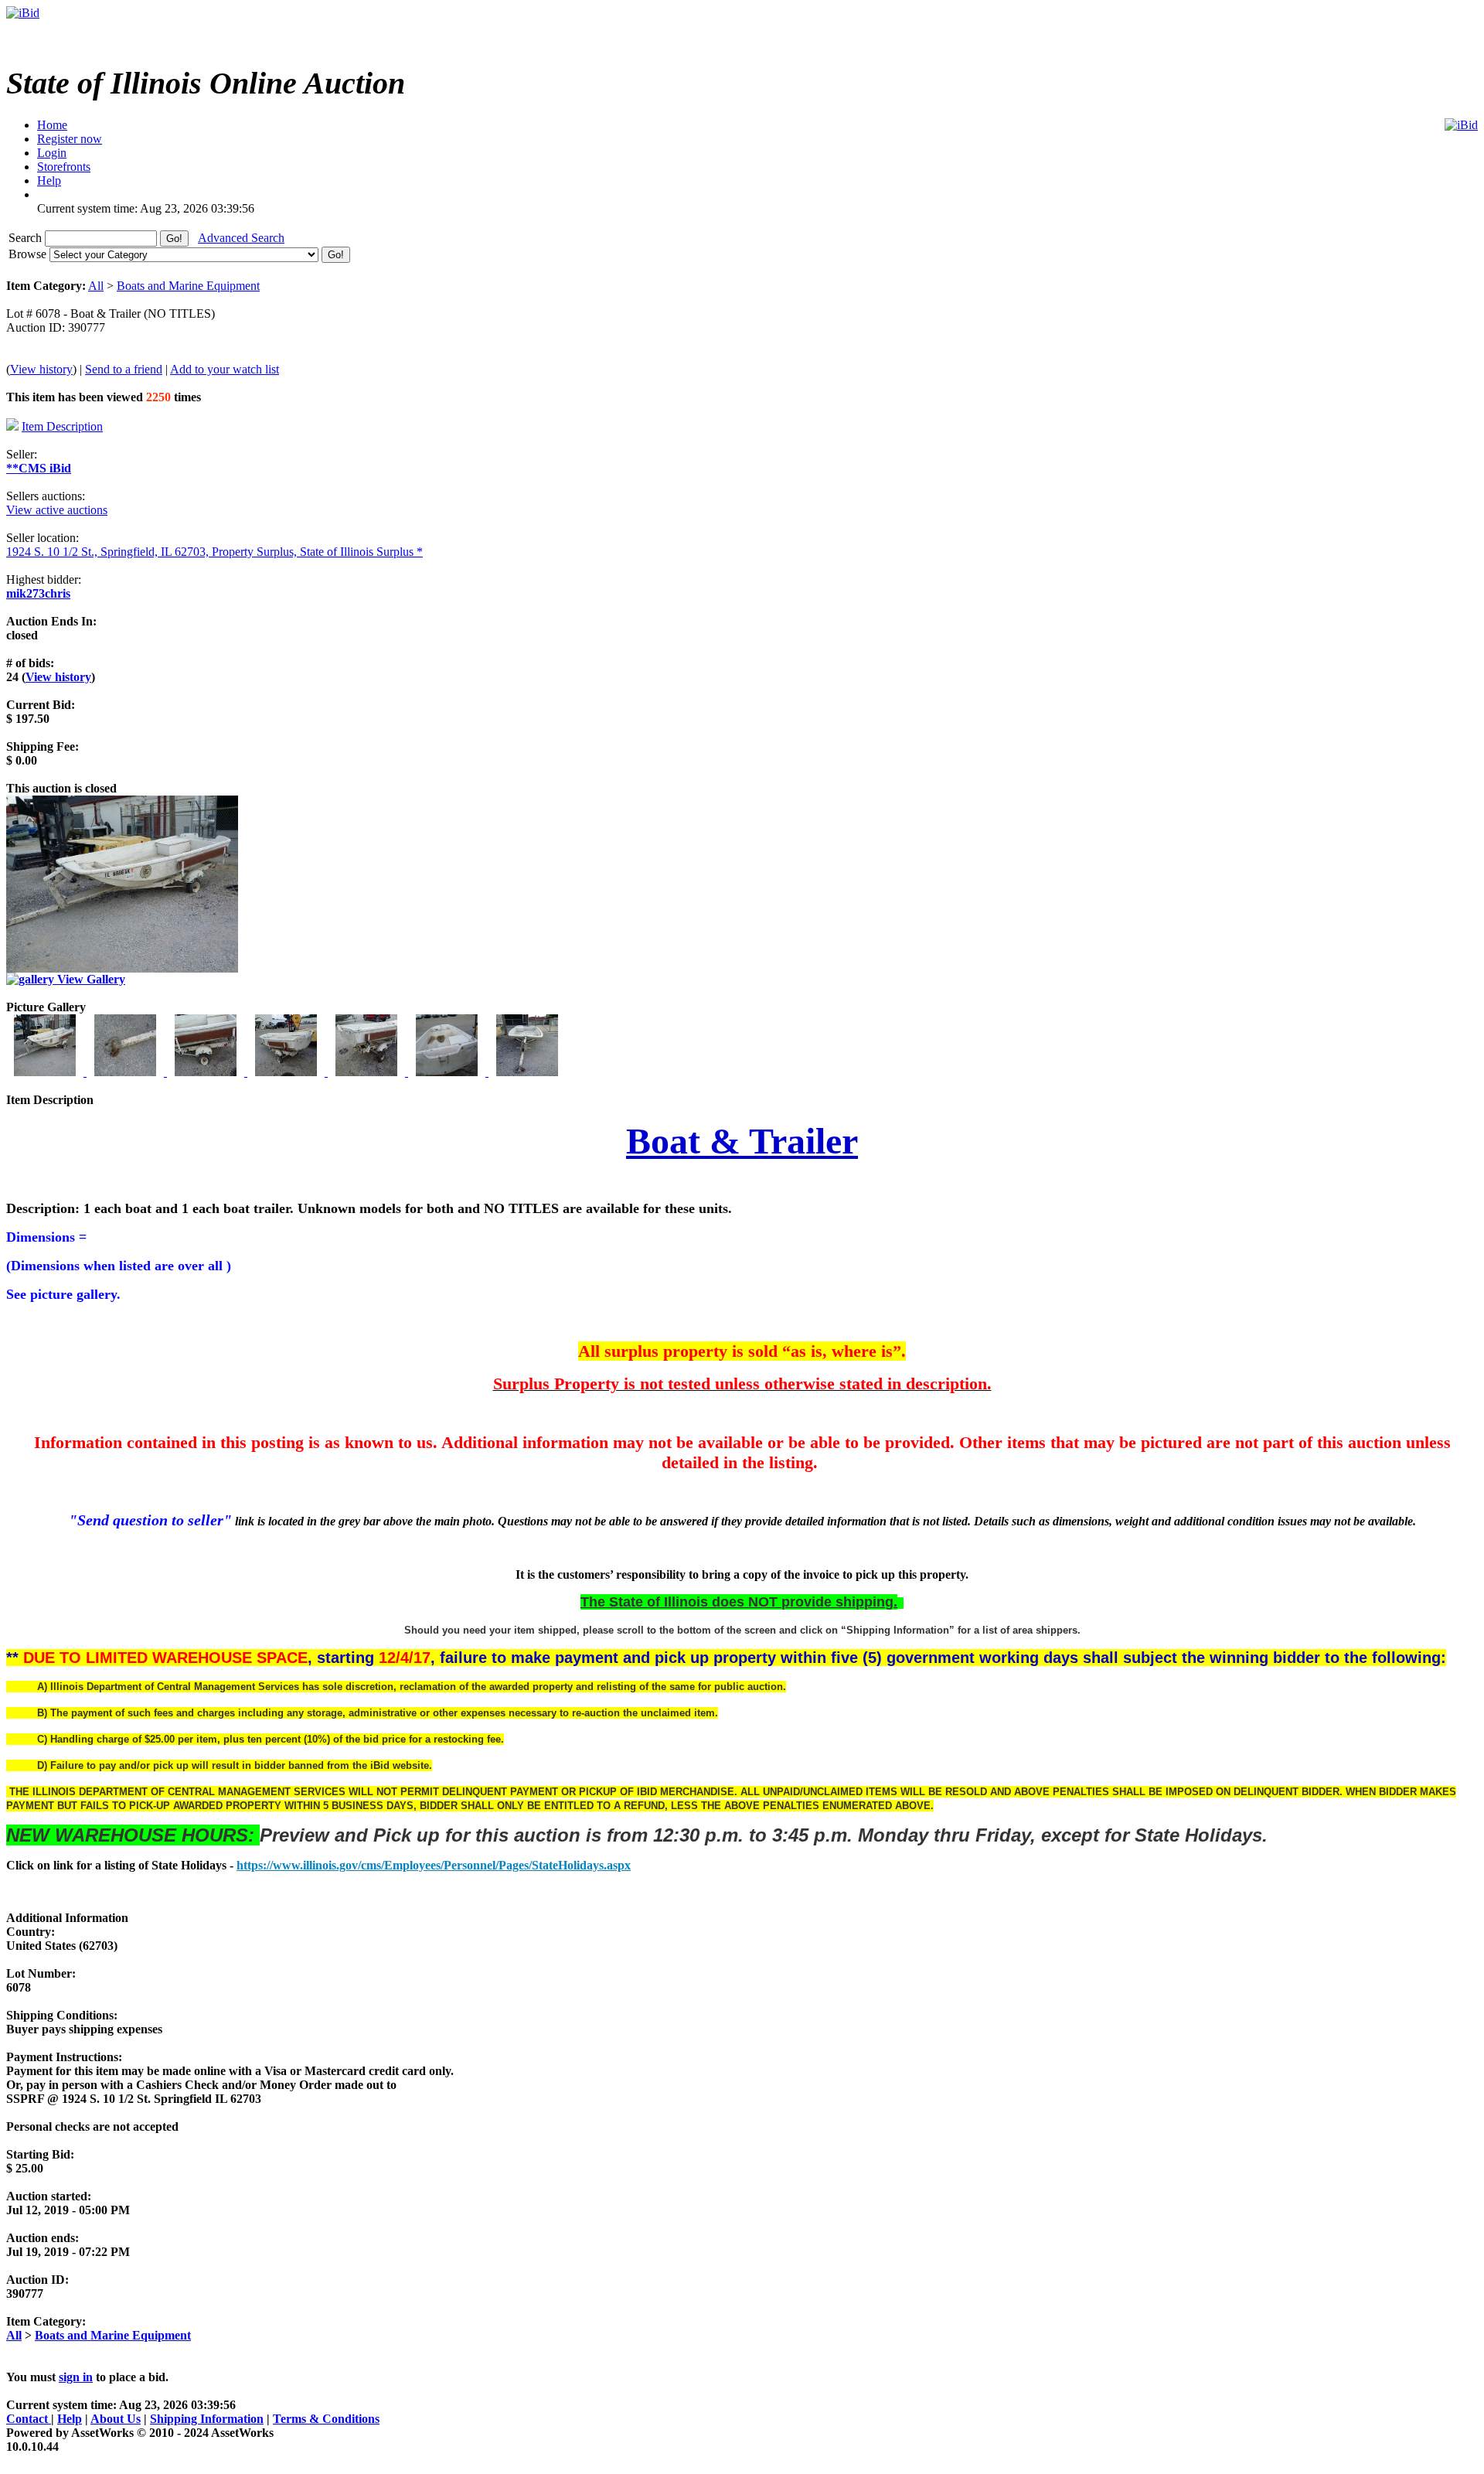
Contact (29, 2419)
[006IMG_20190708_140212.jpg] (448, 1072)
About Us (116, 2419)
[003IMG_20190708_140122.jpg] (207, 1072)
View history (41, 369)
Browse (29, 254)
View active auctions (57, 510)
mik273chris (38, 593)
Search (27, 238)
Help (70, 2419)
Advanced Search (241, 238)
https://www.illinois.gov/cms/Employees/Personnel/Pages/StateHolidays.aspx (434, 1865)
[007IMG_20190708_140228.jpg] (527, 1072)
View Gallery (90, 979)
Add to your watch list (225, 369)
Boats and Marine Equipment (188, 286)
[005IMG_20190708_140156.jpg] (368, 1072)
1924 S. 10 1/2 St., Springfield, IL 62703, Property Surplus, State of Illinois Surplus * (214, 552)
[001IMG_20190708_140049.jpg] (46, 1072)
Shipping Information (207, 2419)
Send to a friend (124, 369)
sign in (76, 2377)
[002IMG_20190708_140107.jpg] (127, 1072)
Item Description (62, 426)
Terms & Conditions (326, 2419)
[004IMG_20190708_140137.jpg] (288, 1072)
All (96, 286)
